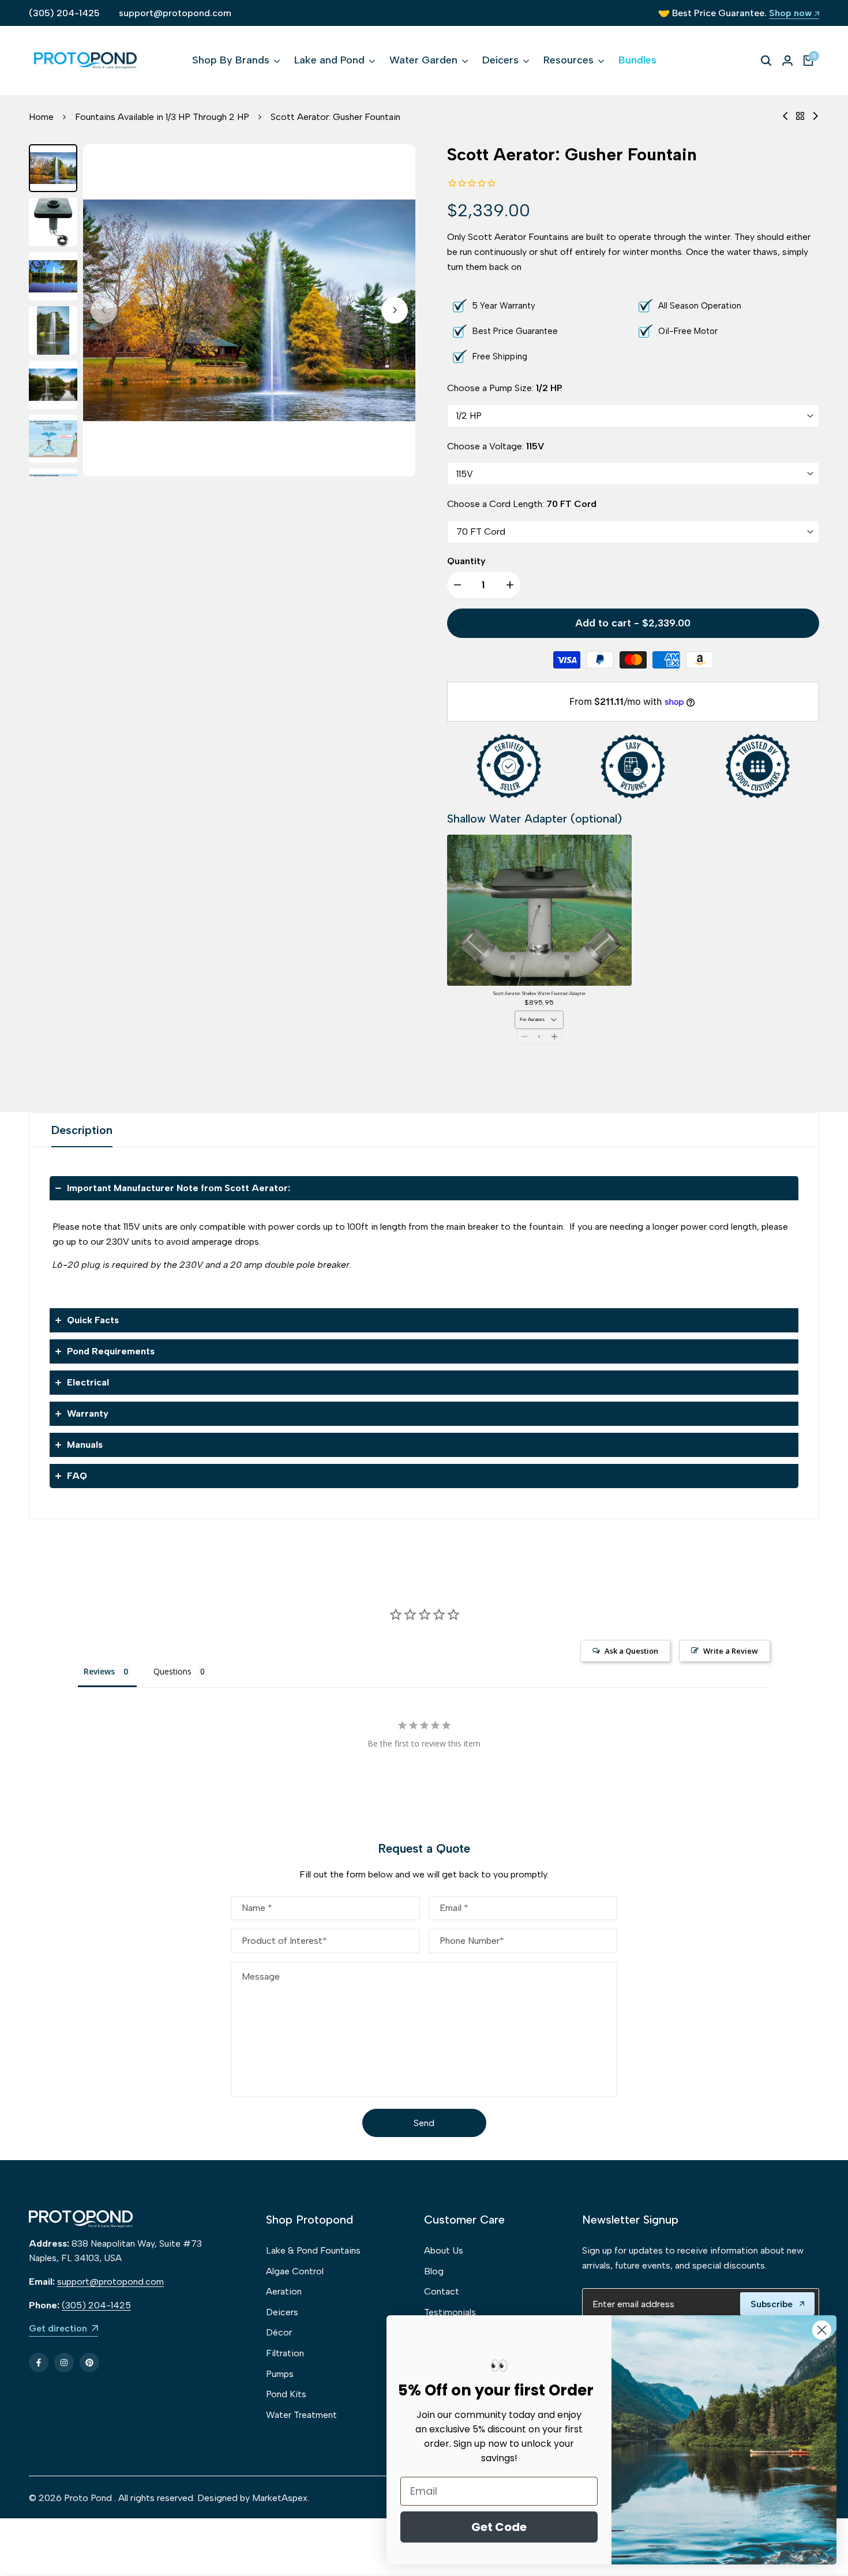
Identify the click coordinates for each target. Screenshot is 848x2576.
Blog (434, 2271)
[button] (424, 1188)
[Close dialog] (822, 2330)
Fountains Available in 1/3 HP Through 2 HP (162, 117)
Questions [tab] (172, 1671)
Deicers (282, 2312)
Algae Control (295, 2271)
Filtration (285, 2353)
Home (41, 117)
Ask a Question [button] (631, 1651)
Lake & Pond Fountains (313, 2250)
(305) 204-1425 (64, 13)
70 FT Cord (481, 532)
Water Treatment (301, 2415)
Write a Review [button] (731, 1651)
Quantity (466, 561)
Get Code (499, 2527)
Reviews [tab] (99, 1671)
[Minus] (524, 1037)
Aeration (284, 2291)
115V (465, 474)
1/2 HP (469, 416)
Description (82, 1130)
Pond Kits (286, 2394)
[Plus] (554, 1037)
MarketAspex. (281, 2498)
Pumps (280, 2374)
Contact (442, 2291)
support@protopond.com (175, 13)
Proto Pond (88, 2498)
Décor (279, 2332)
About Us (444, 2250)
